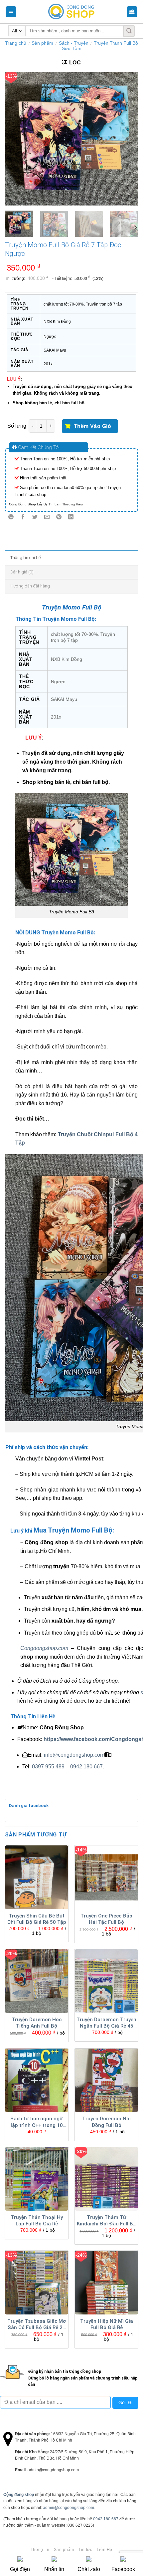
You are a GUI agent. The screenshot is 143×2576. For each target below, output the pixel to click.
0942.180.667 (106, 2519)
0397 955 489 (48, 1767)
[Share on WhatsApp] (11, 517)
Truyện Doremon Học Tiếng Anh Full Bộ (37, 2023)
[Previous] (16, 139)
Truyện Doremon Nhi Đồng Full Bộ (106, 2122)
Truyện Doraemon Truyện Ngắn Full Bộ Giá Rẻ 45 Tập (106, 2023)
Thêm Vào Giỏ (93, 426)
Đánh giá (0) (22, 572)
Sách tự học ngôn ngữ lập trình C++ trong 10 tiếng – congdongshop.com (37, 2122)
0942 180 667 (86, 1767)
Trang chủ (16, 43)
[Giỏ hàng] (132, 12)
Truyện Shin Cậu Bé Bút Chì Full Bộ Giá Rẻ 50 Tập (37, 1919)
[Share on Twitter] (35, 517)
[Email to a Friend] (47, 517)
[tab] (71, 557)
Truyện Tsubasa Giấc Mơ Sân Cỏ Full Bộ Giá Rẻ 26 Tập (37, 2325)
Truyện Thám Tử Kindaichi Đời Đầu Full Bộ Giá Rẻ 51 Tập (106, 2221)
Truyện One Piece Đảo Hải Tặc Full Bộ (106, 1919)
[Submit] (129, 31)
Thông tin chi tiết (26, 558)
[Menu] (11, 12)
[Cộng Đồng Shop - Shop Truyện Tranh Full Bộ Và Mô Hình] (71, 12)
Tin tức (85, 2550)
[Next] (127, 139)
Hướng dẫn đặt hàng (30, 586)
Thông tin (40, 2550)
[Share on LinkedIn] (71, 517)
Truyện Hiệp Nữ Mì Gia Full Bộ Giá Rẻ (107, 2324)
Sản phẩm (42, 43)
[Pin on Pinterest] (59, 517)
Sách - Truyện (74, 43)
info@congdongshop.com (74, 1755)
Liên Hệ (105, 2550)
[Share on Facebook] (23, 517)
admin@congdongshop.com (69, 2508)
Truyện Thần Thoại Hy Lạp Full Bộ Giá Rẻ (37, 2221)
